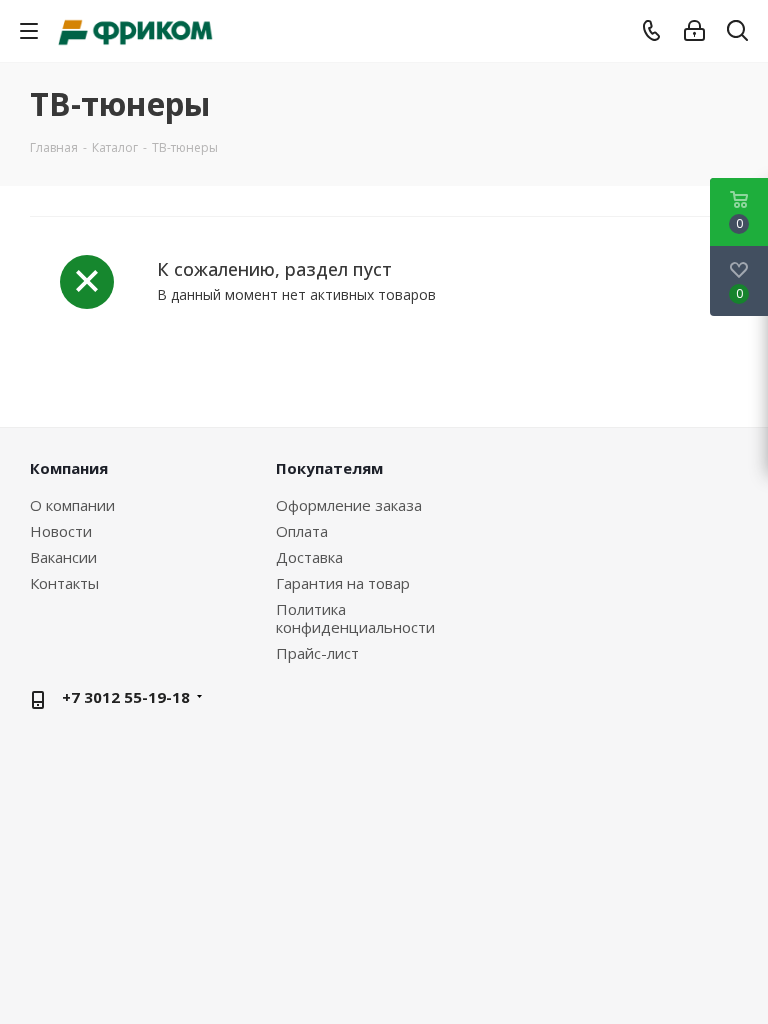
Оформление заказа (349, 505)
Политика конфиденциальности (355, 618)
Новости (61, 531)
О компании (72, 505)
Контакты (64, 583)
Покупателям (329, 468)
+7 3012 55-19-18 (126, 697)
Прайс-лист (317, 653)
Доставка (309, 557)
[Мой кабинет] (694, 31)
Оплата (302, 531)
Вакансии (63, 557)
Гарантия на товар (343, 583)
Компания (69, 468)
